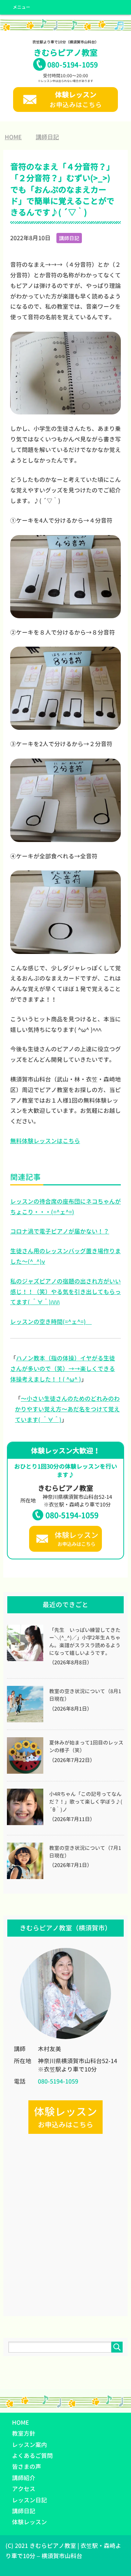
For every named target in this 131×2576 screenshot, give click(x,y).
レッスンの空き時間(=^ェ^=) (51, 1322)
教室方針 (24, 2433)
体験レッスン (29, 2522)
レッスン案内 (29, 2445)
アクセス (24, 2489)
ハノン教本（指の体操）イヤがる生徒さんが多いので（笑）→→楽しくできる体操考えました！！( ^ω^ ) (63, 1369)
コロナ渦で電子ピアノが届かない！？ (60, 1231)
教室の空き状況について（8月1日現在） (85, 1695)
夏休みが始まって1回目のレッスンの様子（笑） (86, 1747)
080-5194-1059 (72, 1515)
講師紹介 (24, 2478)
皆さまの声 (27, 2467)
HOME (21, 2423)
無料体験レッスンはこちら (45, 1141)
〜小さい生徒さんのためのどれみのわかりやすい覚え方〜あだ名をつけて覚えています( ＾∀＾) (67, 1409)
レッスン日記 (29, 2500)
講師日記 (69, 238)
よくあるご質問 (32, 2456)
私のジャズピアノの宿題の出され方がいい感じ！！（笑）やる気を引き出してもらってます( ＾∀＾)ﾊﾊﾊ (65, 1292)
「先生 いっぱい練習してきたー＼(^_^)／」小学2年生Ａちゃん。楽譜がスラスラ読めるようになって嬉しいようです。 (85, 1642)
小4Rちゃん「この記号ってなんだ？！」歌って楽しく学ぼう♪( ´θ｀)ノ (86, 1802)
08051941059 (73, 65)
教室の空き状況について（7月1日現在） (85, 1852)
